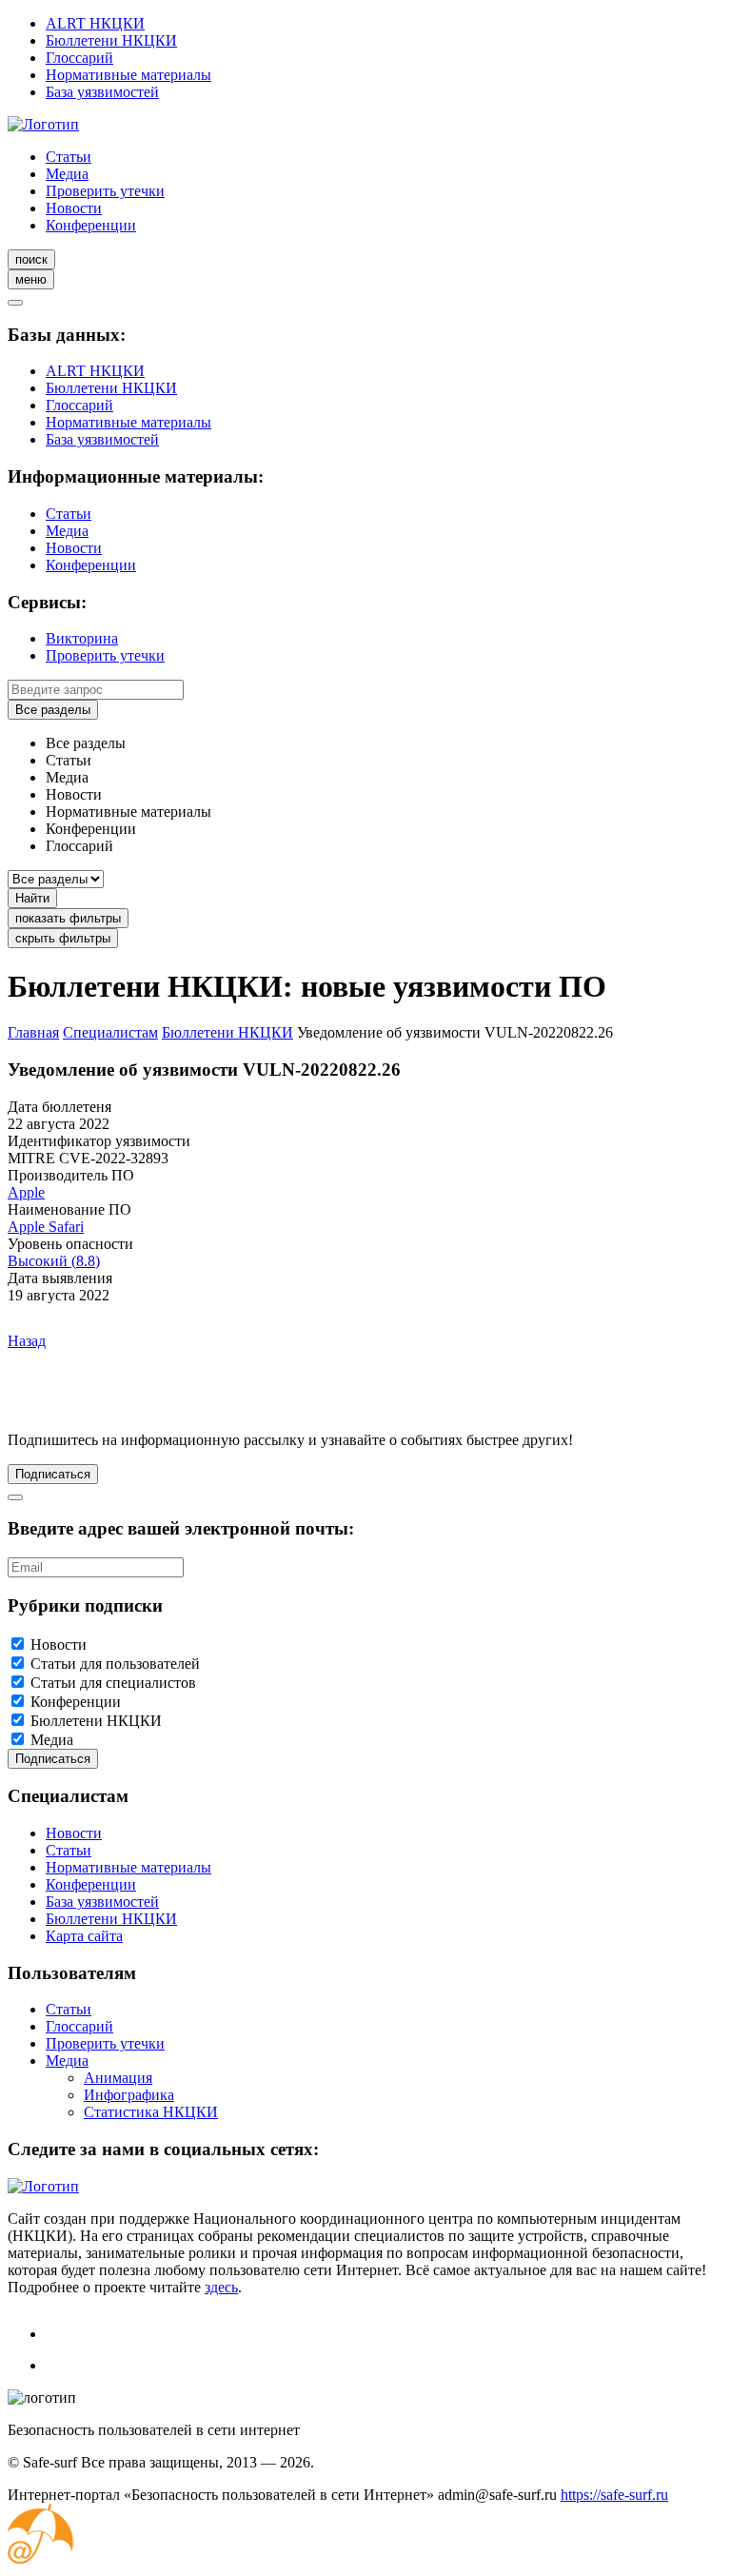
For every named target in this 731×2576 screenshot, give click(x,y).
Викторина (82, 638)
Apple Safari (46, 1227)
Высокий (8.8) (54, 1261)
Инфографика (129, 2095)
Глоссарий (79, 58)
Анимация (118, 2078)
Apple (26, 1192)
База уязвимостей (102, 92)
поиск (31, 259)
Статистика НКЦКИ (151, 2112)
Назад (27, 1341)
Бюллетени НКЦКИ (111, 40)
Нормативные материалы (128, 75)
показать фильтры (68, 918)
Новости (74, 208)
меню (31, 279)
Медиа (67, 174)
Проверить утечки (105, 191)
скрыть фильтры (63, 938)
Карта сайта (84, 1936)
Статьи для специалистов (113, 1683)
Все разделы (53, 710)
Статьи (69, 157)
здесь (221, 2287)
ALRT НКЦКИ (95, 23)
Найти (32, 898)
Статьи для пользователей (115, 1664)
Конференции (91, 225)
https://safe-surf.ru (614, 2495)
